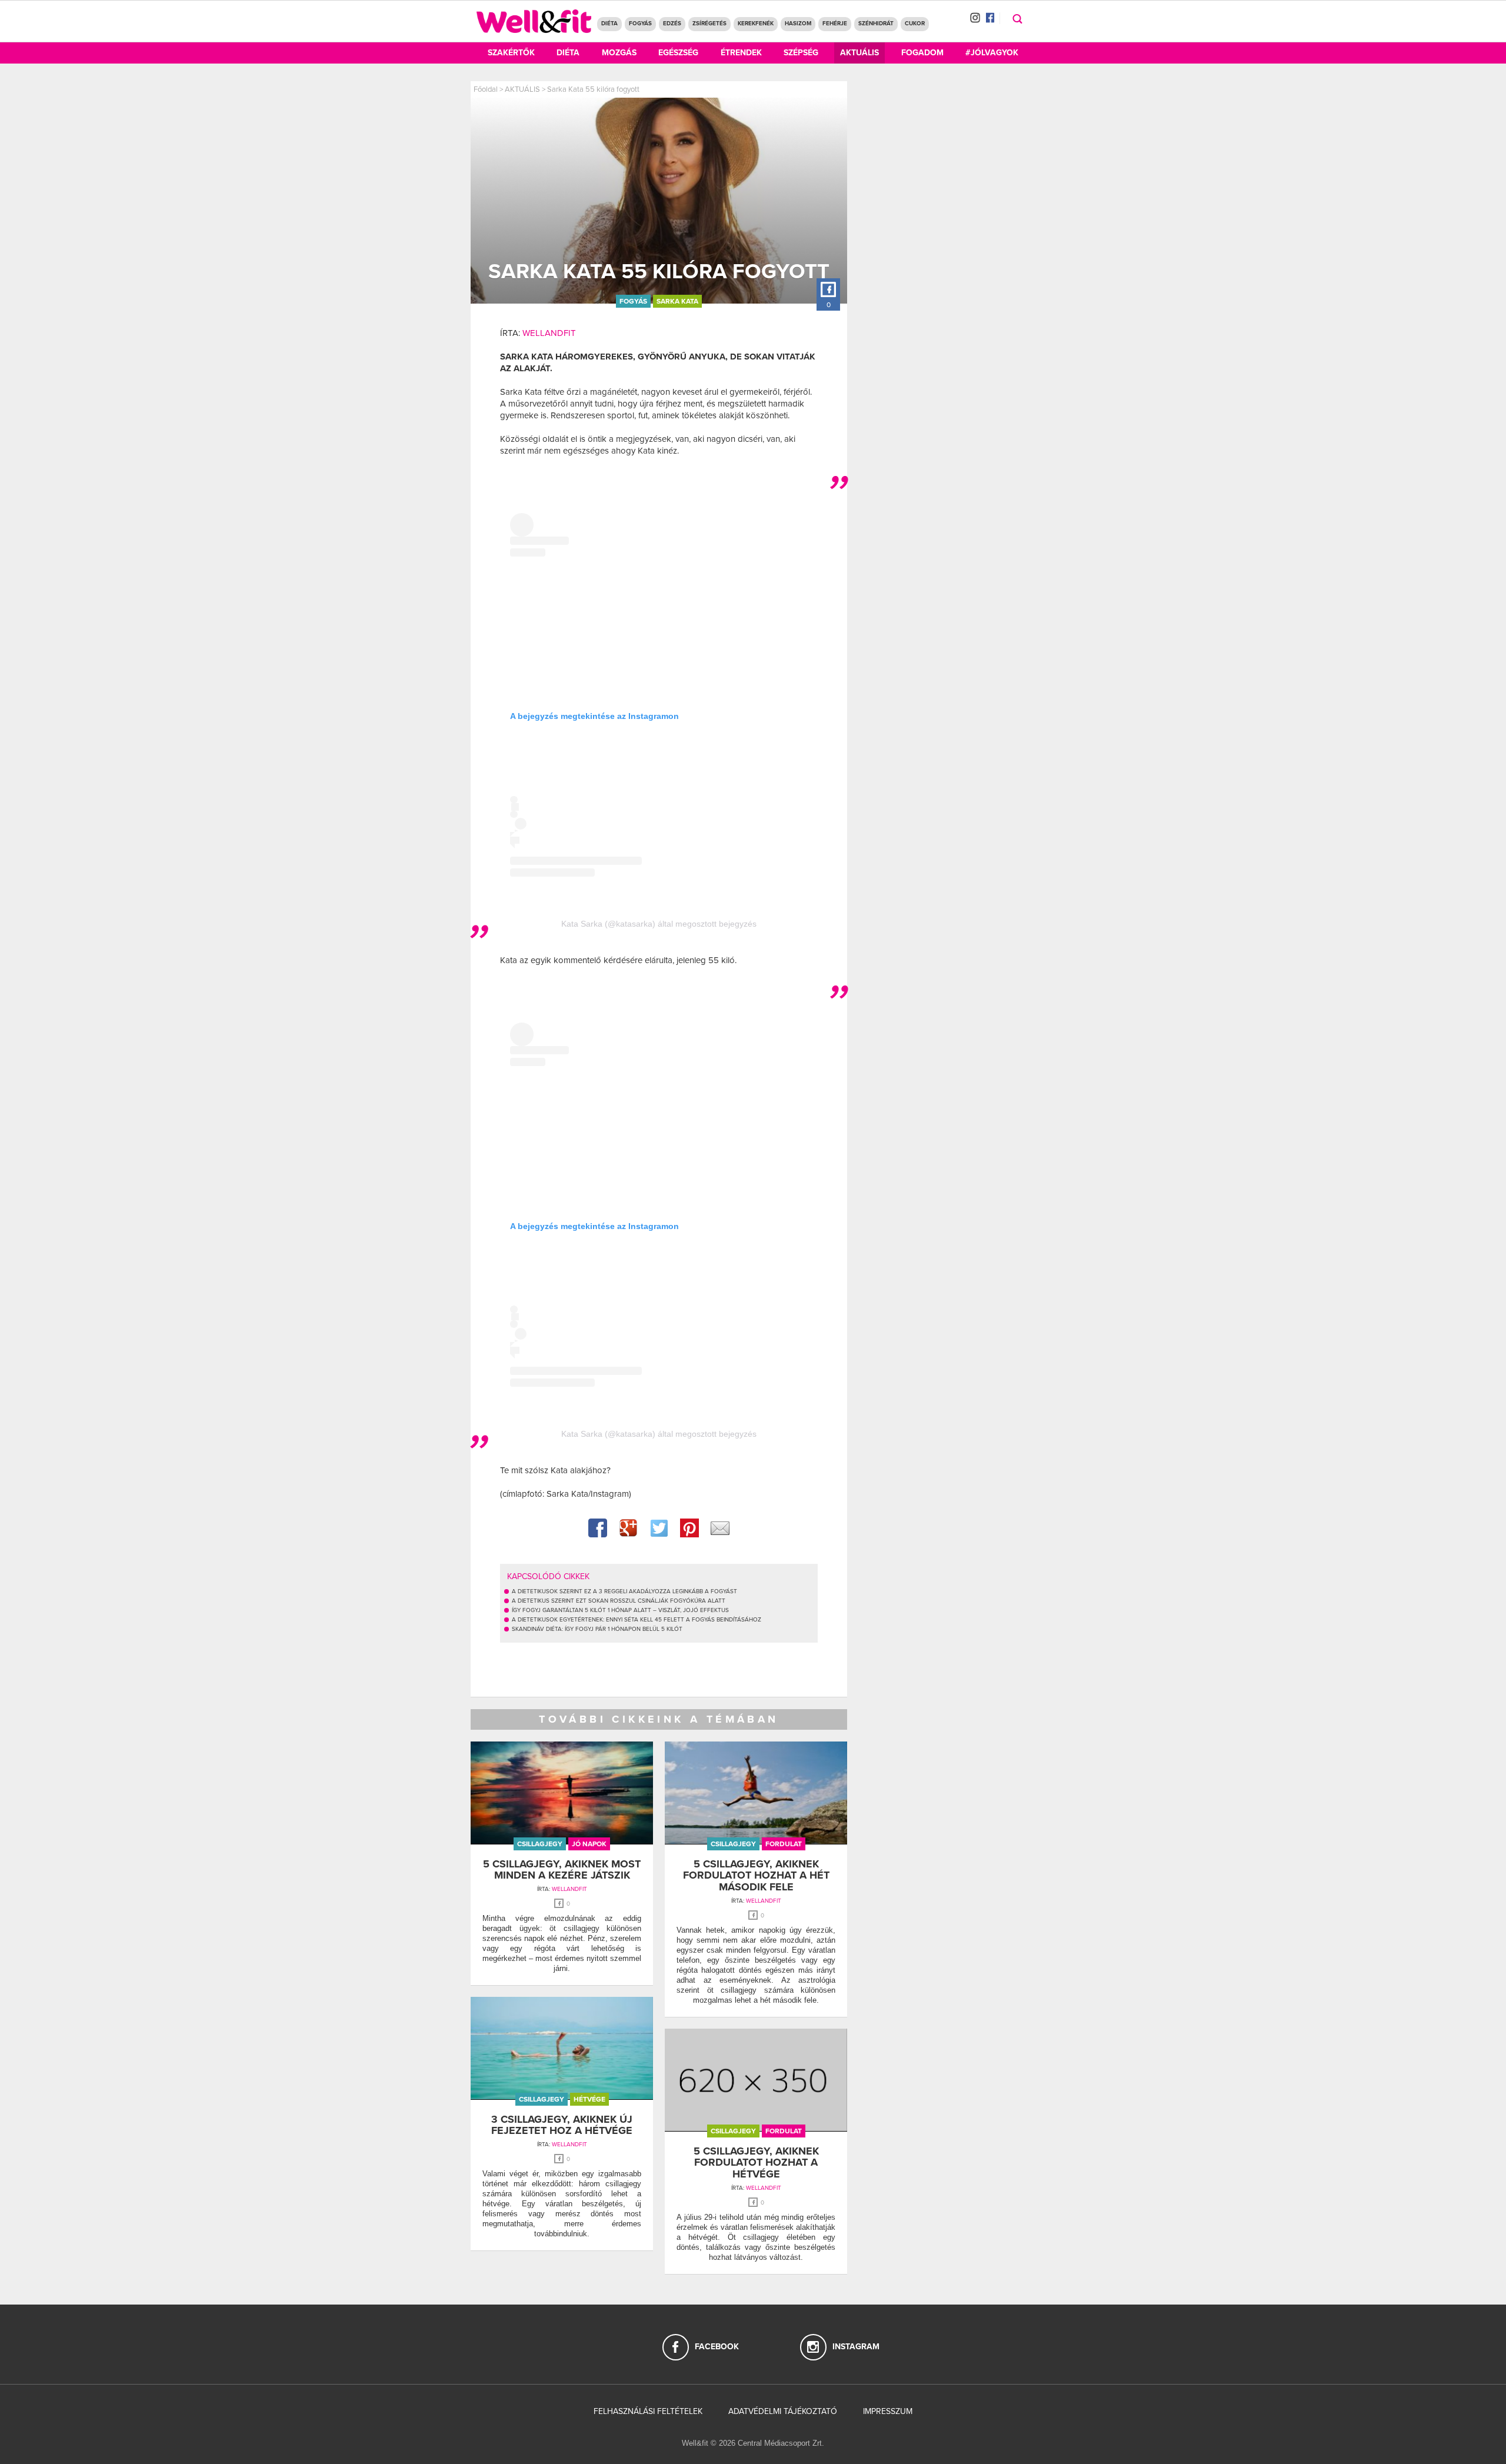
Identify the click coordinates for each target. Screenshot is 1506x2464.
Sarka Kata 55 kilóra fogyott (593, 89)
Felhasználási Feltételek (648, 2411)
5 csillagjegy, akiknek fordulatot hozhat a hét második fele (756, 1876)
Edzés (672, 24)
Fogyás (640, 24)
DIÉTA (609, 24)
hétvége (589, 2099)
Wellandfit (549, 333)
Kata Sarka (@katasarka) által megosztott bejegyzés (659, 924)
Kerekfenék (756, 24)
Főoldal (486, 89)
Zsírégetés (709, 24)
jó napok (589, 1844)
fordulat (784, 1844)
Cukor (915, 24)
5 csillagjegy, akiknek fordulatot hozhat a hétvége (756, 2163)
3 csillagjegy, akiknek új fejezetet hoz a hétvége (562, 2125)
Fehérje (835, 24)
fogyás (633, 301)
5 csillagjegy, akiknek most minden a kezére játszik (562, 1870)
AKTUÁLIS (522, 89)
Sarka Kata (677, 301)
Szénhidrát (876, 24)
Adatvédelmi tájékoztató (783, 2411)
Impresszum (888, 2411)
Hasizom (798, 24)
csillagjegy (540, 1844)
